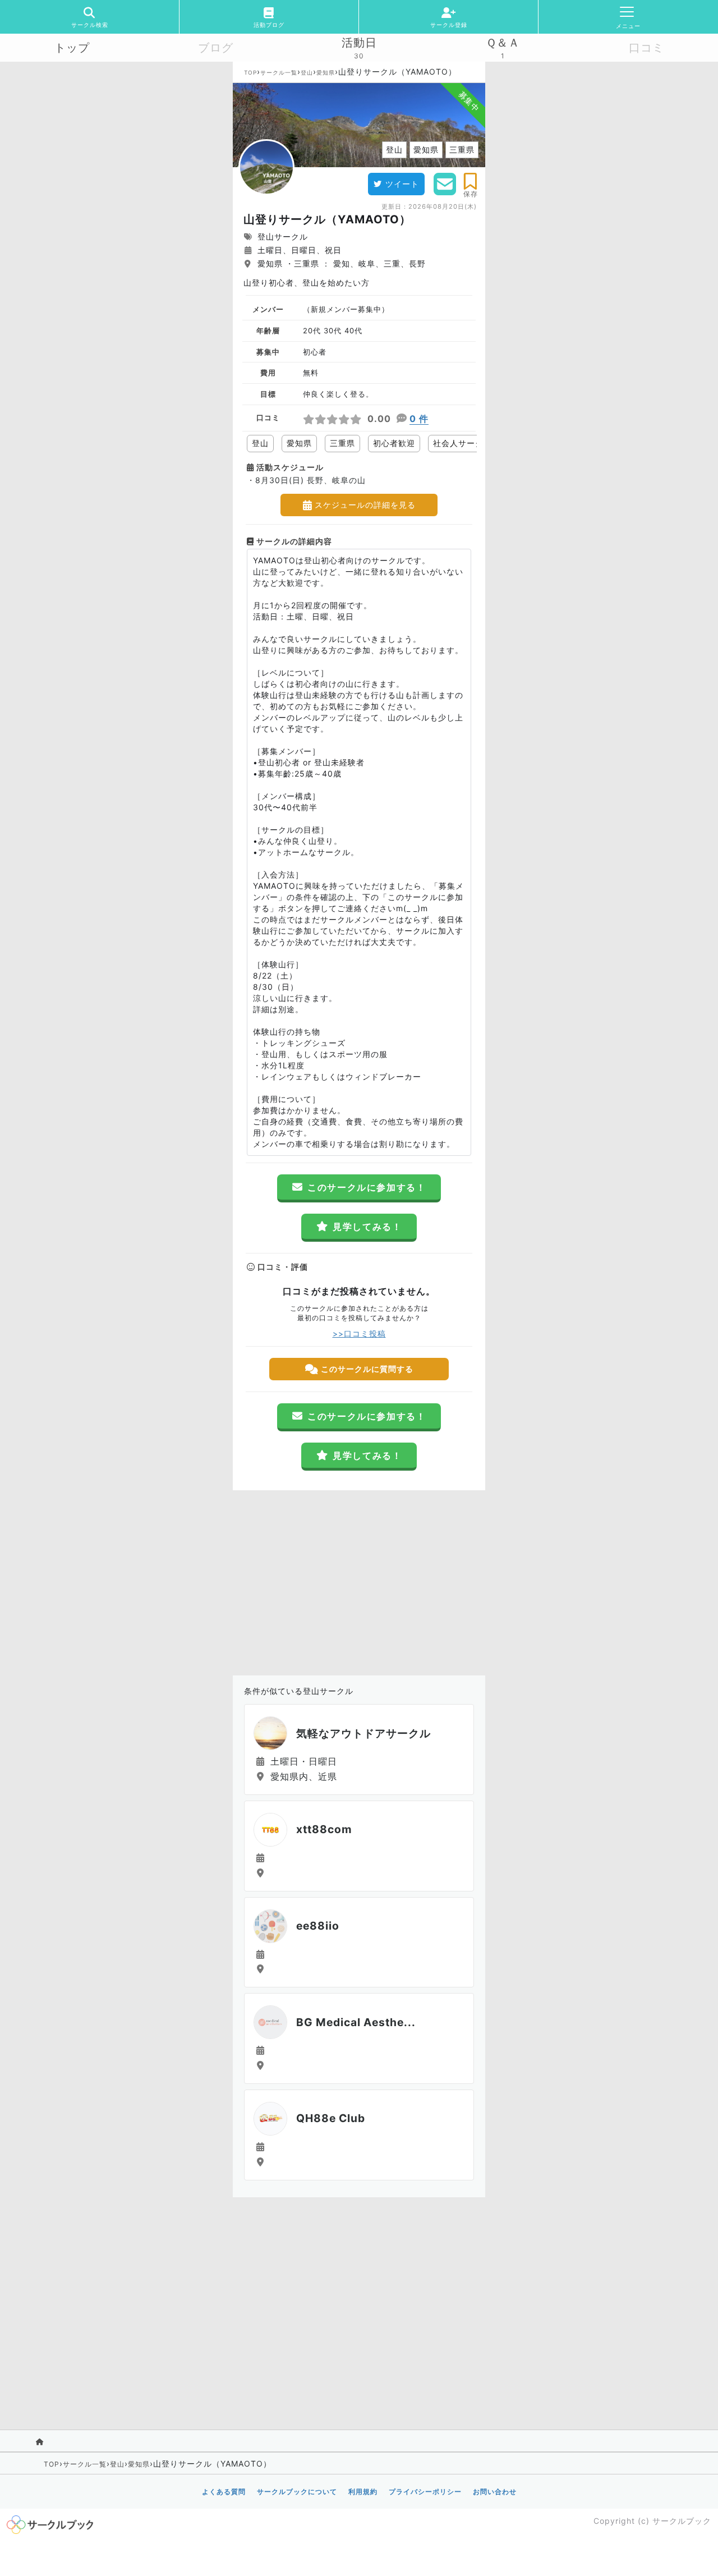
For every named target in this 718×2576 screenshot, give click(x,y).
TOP (250, 72)
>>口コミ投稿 (359, 1333)
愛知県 (326, 72)
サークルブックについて (297, 2492)
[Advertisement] (359, 1580)
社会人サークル (462, 443)
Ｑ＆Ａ (503, 43)
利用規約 (363, 2492)
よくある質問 (224, 2492)
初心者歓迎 (394, 443)
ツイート (402, 184)
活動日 (359, 43)
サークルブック (682, 2521)
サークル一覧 (279, 72)
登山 (307, 72)
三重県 (342, 443)
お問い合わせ (495, 2492)
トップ (72, 48)
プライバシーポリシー (425, 2492)
